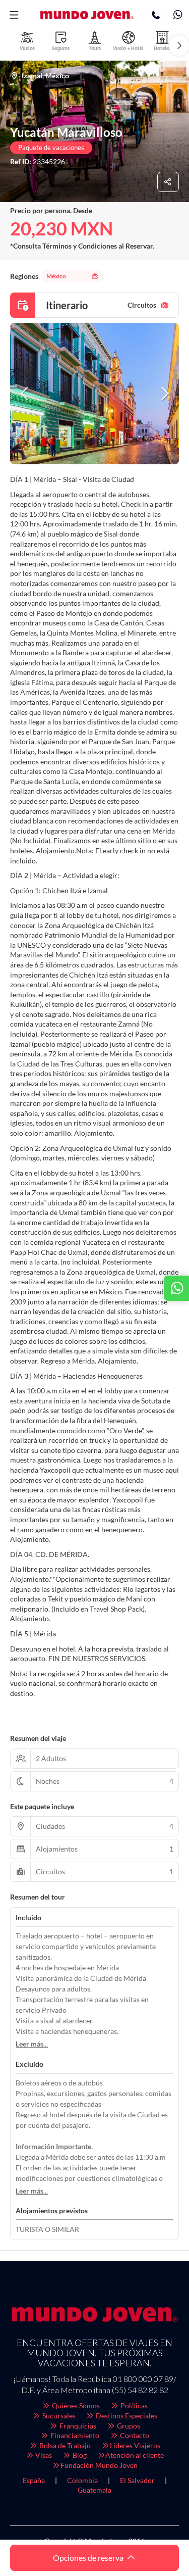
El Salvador (137, 2480)
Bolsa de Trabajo (64, 2445)
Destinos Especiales (126, 2416)
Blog (79, 2455)
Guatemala (94, 2490)
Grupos (128, 2426)
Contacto (134, 2435)
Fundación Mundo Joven (99, 2465)
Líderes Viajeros (135, 2445)
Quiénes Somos (75, 2405)
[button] (14, 15)
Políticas (133, 2405)
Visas (43, 2455)
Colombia (82, 2480)
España (34, 2480)
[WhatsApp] (178, 16)
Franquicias (77, 2426)
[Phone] (156, 16)
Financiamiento (74, 2435)
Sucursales (58, 2416)
